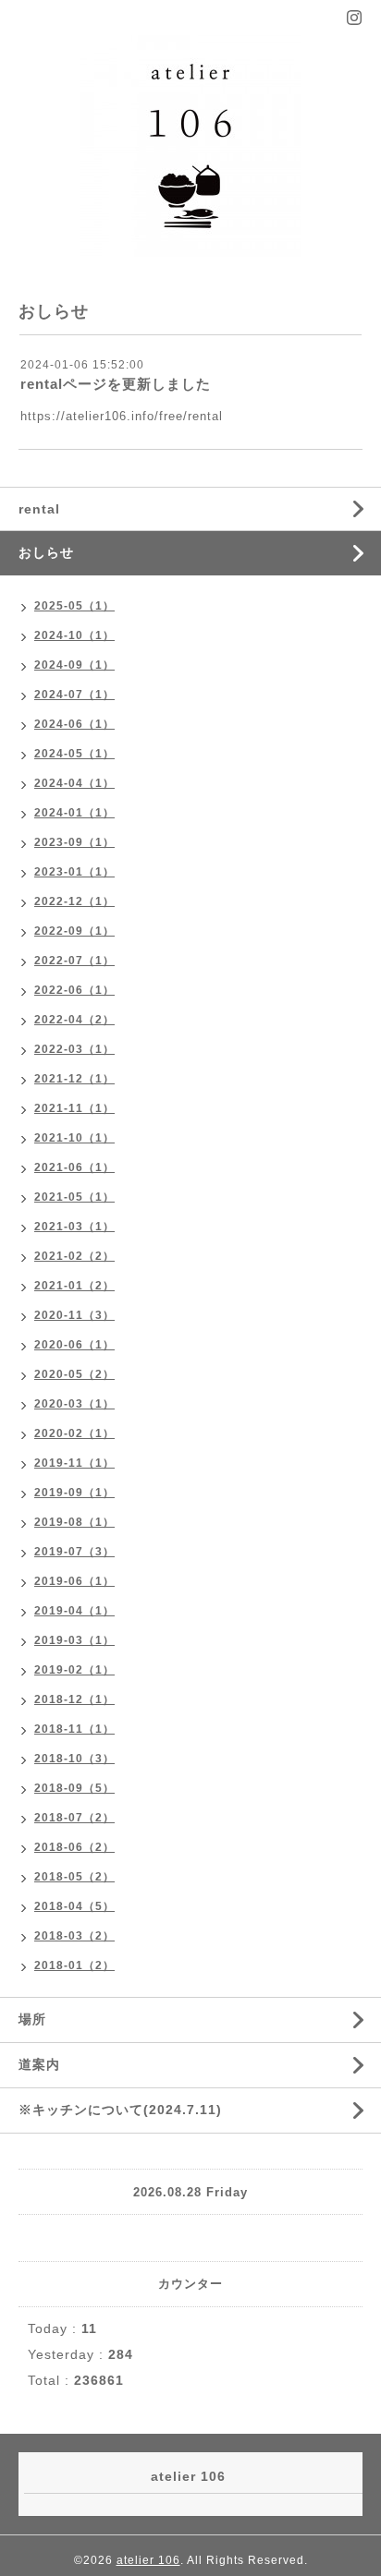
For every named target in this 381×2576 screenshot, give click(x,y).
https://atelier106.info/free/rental (122, 416)
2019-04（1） (74, 1611)
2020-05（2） (74, 1374)
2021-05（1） (74, 1197)
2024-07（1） (74, 695)
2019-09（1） (74, 1493)
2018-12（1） (74, 1699)
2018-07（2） (74, 1818)
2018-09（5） (74, 1788)
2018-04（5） (74, 1906)
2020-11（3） (74, 1315)
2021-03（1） (74, 1227)
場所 (32, 2019)
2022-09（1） (74, 931)
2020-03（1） (74, 1404)
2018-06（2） (74, 1847)
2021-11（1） (74, 1108)
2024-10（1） (74, 635)
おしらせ (46, 552)
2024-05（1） (74, 754)
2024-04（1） (74, 783)
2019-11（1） (74, 1463)
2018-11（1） (74, 1729)
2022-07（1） (74, 961)
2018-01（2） (74, 1965)
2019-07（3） (74, 1552)
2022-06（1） (74, 990)
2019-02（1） (74, 1670)
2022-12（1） (74, 901)
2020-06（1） (74, 1345)
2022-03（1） (74, 1049)
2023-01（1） (74, 872)
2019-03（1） (74, 1640)
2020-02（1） (74, 1433)
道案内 (39, 2064)
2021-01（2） (74, 1286)
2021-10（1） (74, 1138)
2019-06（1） (74, 1581)
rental (39, 509)
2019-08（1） (74, 1522)
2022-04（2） (74, 1020)
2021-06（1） (74, 1167)
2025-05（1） (74, 606)
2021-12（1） (74, 1079)
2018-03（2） (74, 1936)
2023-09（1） (74, 842)
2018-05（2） (74, 1877)
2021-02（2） (74, 1256)
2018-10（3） (74, 1759)
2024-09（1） (74, 665)
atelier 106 (148, 2560)
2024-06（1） (74, 724)
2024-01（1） (74, 813)
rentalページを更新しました (116, 384)
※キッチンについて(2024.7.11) (120, 2110)
